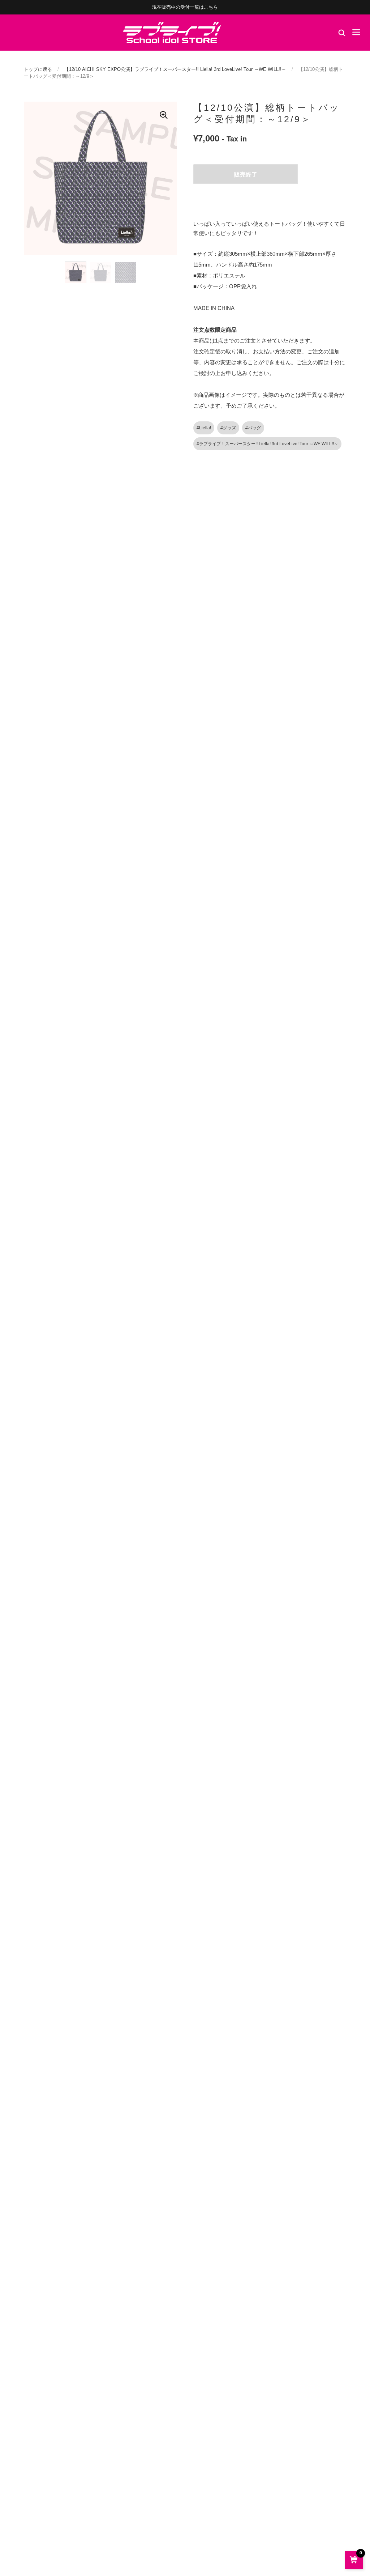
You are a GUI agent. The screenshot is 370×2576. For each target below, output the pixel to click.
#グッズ (228, 428)
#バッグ (253, 428)
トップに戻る (38, 69)
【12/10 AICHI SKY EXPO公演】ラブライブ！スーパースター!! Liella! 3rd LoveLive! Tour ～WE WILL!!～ (175, 69)
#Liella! (204, 428)
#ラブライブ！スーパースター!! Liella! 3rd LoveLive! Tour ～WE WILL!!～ (267, 444)
